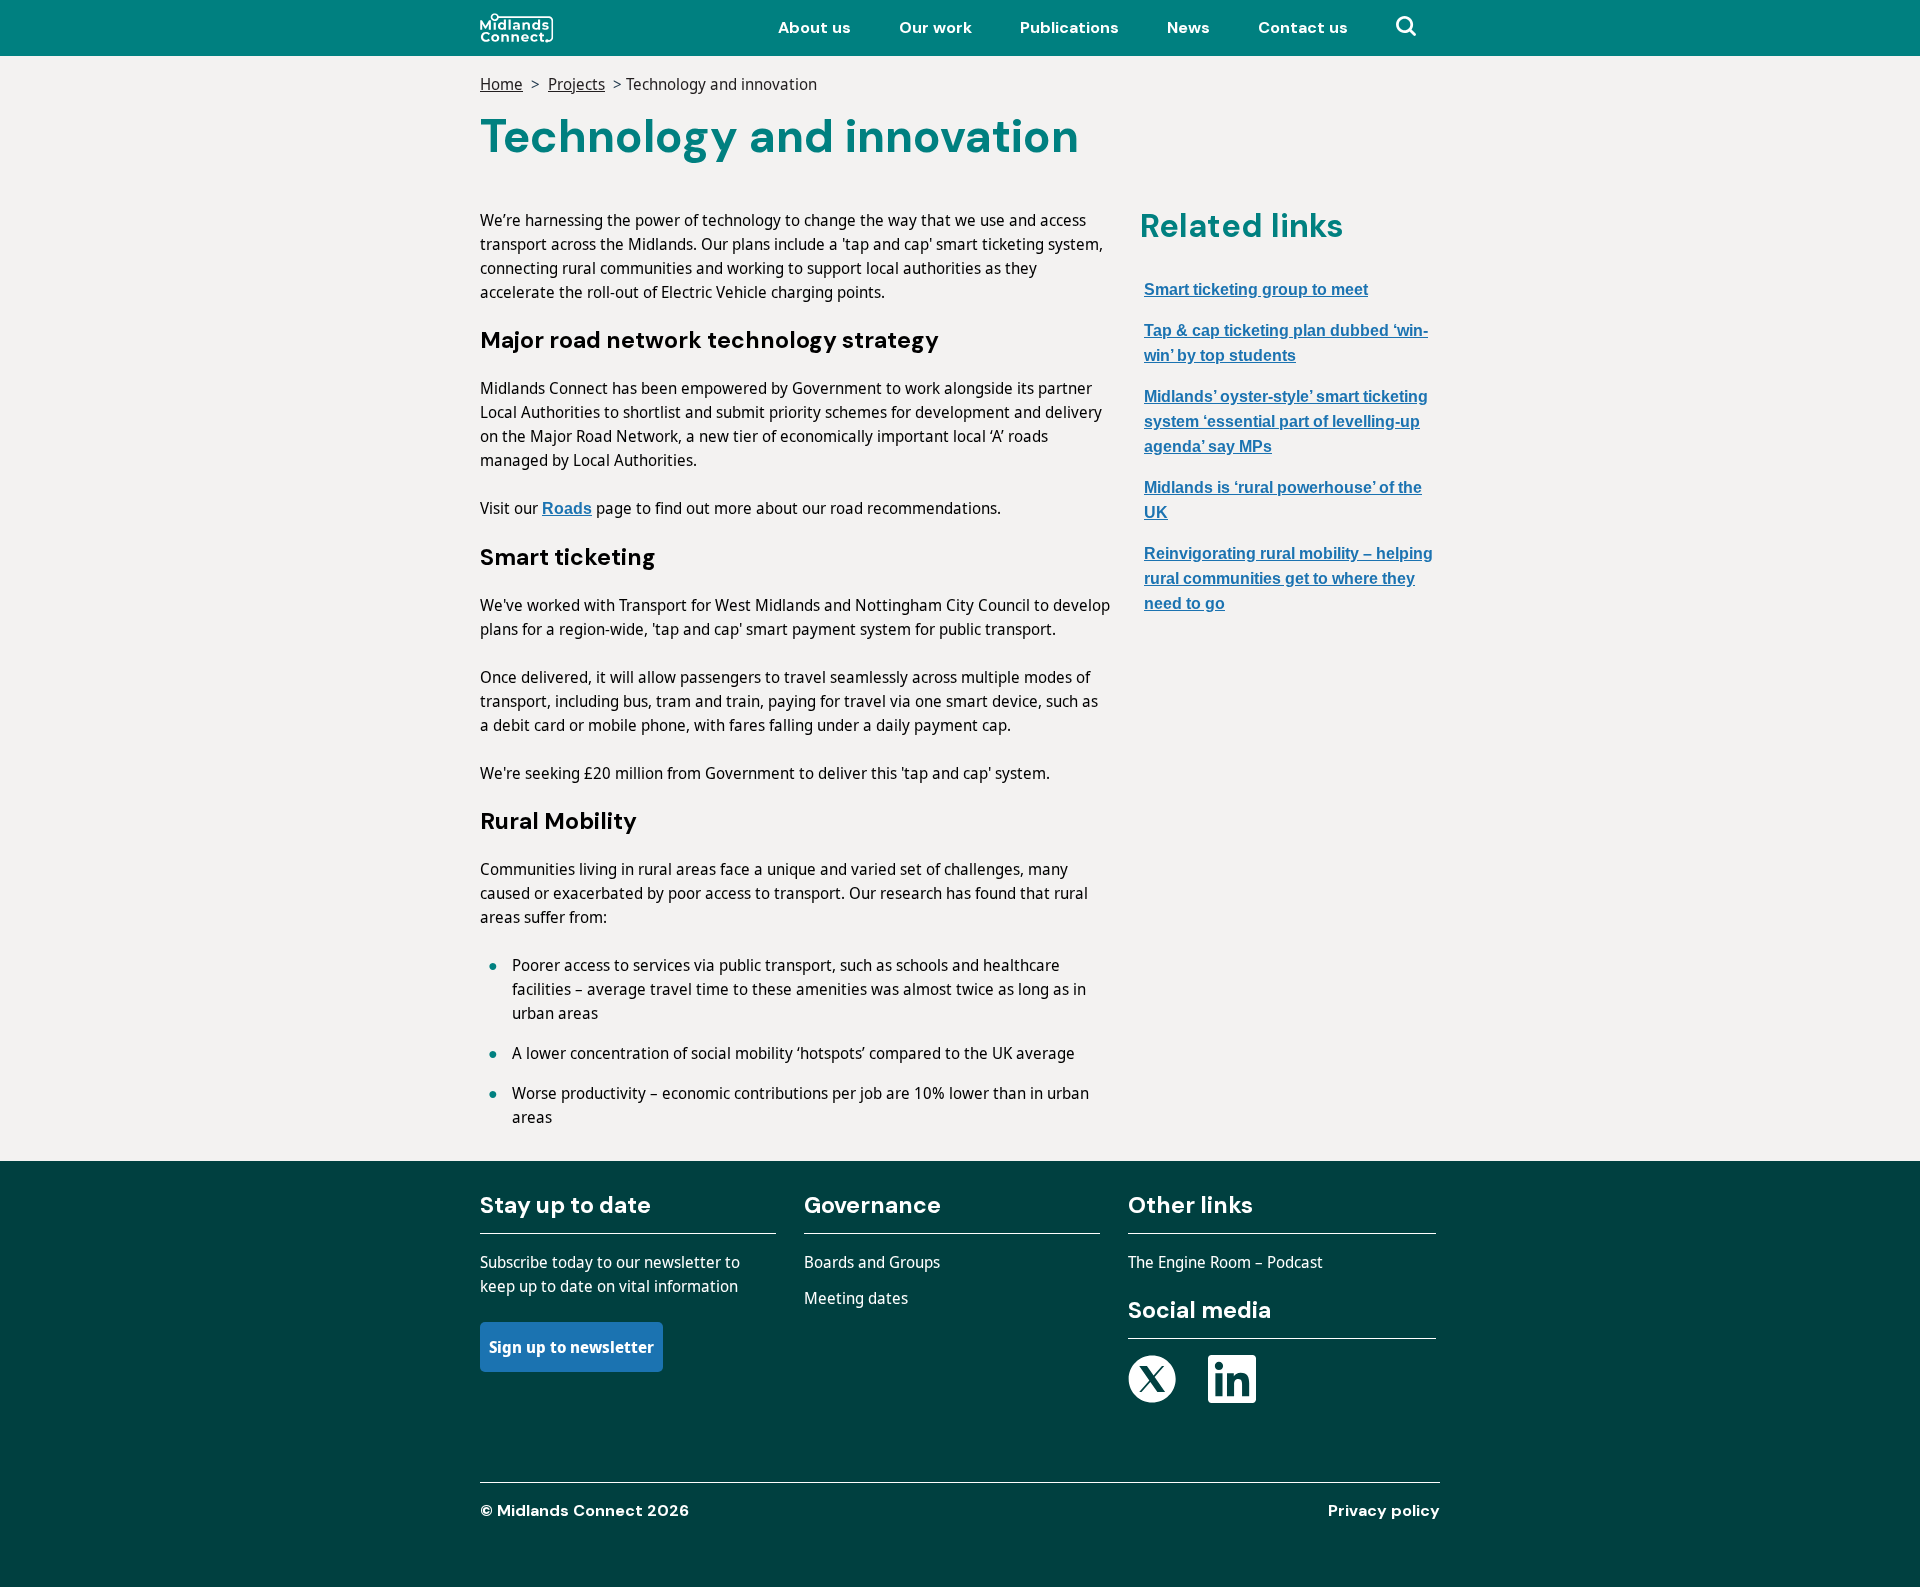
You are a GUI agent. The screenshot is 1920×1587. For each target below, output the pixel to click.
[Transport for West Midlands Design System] (562, 28)
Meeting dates (856, 1298)
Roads (567, 508)
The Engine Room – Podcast (1225, 1262)
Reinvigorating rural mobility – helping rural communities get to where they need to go (1288, 578)
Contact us (1303, 27)
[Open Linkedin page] (1232, 1382)
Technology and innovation (721, 84)
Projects (576, 84)
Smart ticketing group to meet (1256, 289)
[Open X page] (1152, 1382)
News (1188, 27)
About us (814, 27)
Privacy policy (1384, 1510)
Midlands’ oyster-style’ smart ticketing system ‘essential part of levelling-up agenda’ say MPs (1286, 421)
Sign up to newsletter (571, 1347)
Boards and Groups (872, 1262)
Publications (1069, 27)
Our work (935, 27)
